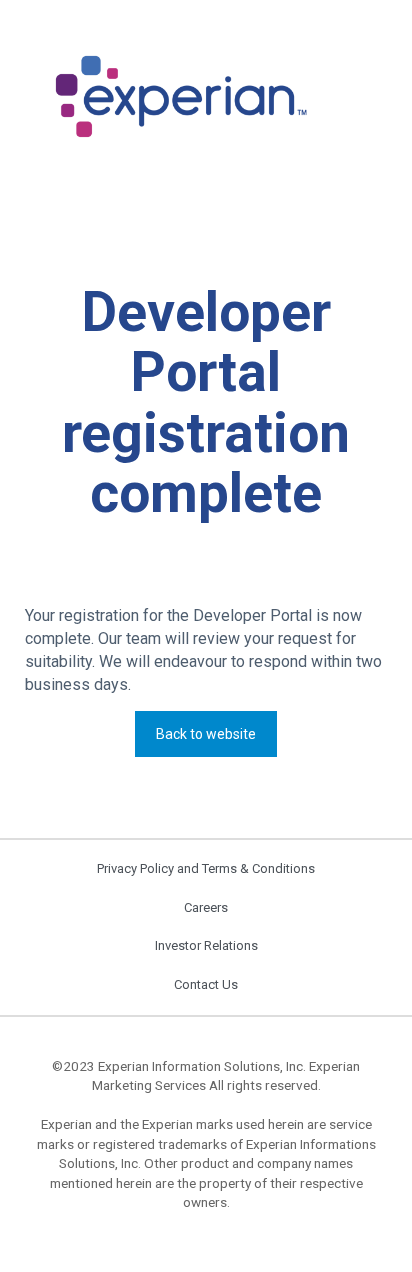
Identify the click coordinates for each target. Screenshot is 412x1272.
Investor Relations (206, 945)
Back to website (206, 734)
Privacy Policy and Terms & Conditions (206, 868)
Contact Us (206, 984)
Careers (206, 907)
